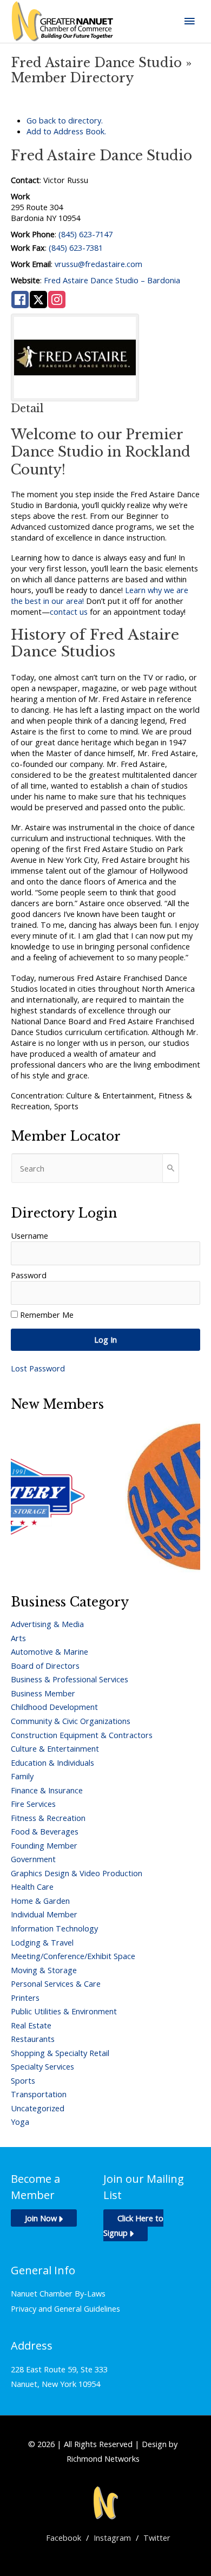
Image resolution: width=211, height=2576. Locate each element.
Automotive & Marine (50, 1651)
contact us (69, 612)
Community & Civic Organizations (71, 1721)
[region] (105, 1497)
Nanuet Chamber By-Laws (58, 2293)
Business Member (43, 1693)
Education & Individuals (52, 1762)
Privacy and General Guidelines (65, 2308)
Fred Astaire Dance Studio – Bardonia (112, 280)
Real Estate (31, 2025)
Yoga (20, 2122)
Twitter (157, 2538)
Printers (25, 1998)
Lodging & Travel (42, 1942)
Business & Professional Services (70, 1679)
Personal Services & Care (56, 1983)
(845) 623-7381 (76, 248)
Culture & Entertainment (55, 1748)
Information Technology (54, 1928)
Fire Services (33, 1804)
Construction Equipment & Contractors (82, 1735)
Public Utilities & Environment (64, 2011)
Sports (23, 2080)
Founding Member (44, 1845)
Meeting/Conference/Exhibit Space (73, 1956)
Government (33, 1859)
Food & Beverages (45, 1831)
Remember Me (47, 1315)
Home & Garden (40, 1901)
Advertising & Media (47, 1624)
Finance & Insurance (47, 1790)
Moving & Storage (44, 1970)
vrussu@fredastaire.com (98, 264)
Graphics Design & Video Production (77, 1873)
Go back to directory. (65, 120)
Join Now (41, 2218)
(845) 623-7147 (85, 234)
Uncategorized (38, 2108)
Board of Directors (45, 1666)
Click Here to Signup (133, 2225)
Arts (18, 1638)
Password (29, 1275)
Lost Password (38, 1368)
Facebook (64, 2538)
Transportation (39, 2094)
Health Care (32, 1887)
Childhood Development (54, 1707)
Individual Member (44, 1914)
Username (29, 1235)
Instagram (112, 2538)
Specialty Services (42, 2066)
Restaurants (33, 2039)
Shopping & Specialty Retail (60, 2053)
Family (22, 1776)
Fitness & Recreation (48, 1818)
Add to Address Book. (66, 131)
